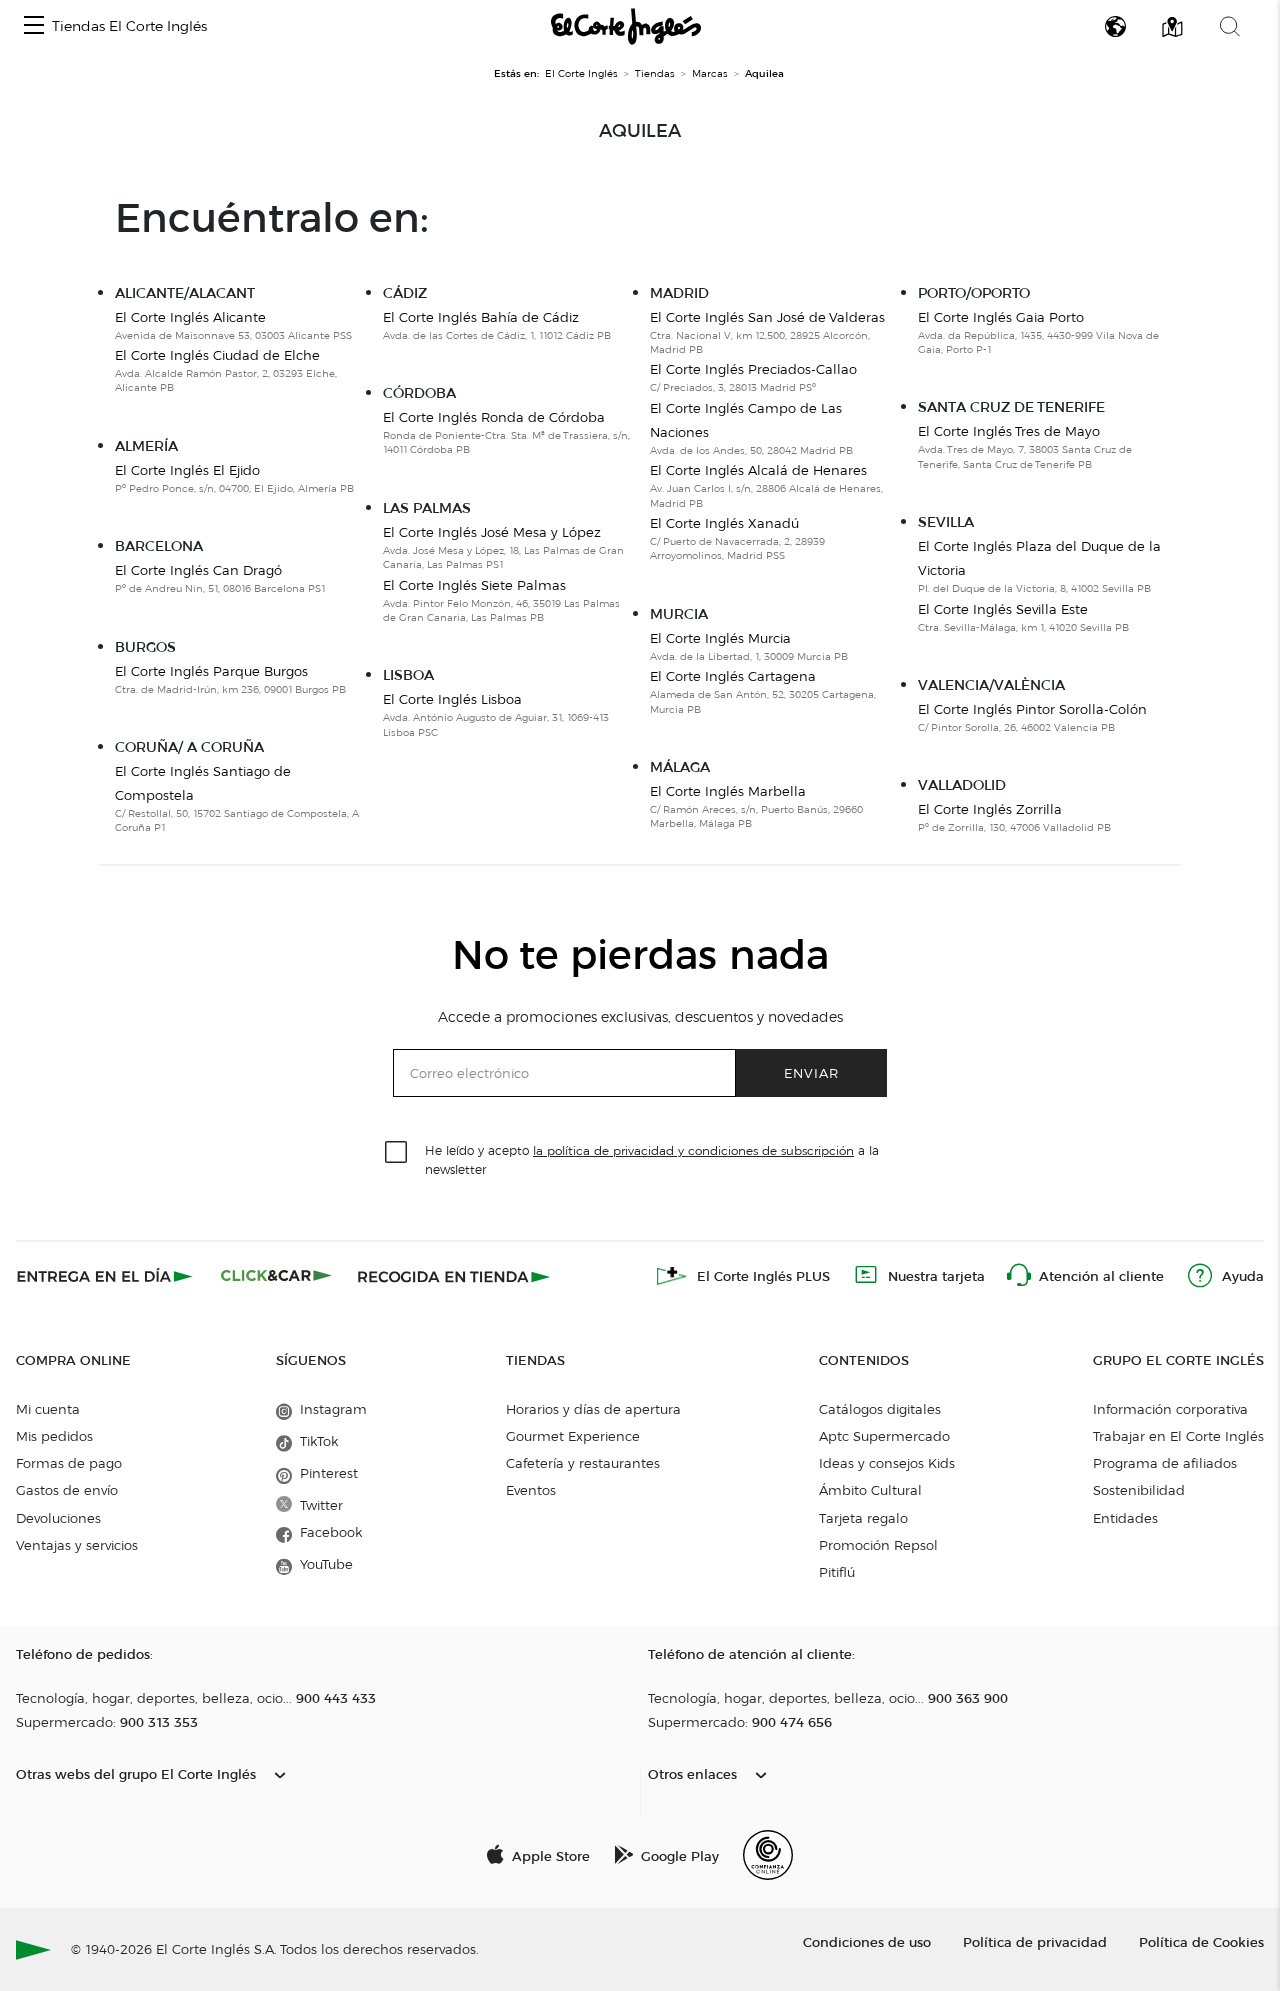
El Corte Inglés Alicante (190, 317)
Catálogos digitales (880, 1409)
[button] (34, 26)
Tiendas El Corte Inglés (129, 26)
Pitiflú (837, 1572)
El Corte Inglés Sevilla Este (1003, 609)
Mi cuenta (48, 1409)
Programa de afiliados (1165, 1463)
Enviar (811, 1072)
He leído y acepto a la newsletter (652, 1159)
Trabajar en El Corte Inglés (1178, 1436)
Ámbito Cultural (870, 1490)
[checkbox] (397, 1153)
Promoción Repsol (878, 1545)
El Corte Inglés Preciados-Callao (753, 369)
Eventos (531, 1490)
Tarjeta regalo (863, 1518)
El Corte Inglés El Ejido (187, 470)
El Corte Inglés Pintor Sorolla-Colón (1032, 709)
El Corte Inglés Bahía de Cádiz (481, 317)
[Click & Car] (276, 1276)
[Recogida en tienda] (454, 1276)
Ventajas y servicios (77, 1545)
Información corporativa (1170, 1409)
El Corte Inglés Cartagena (733, 676)
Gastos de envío (67, 1490)
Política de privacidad (1035, 1941)
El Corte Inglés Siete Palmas (474, 585)
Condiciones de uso (867, 1941)
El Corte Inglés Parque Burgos (211, 671)
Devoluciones (58, 1518)
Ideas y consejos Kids (887, 1463)
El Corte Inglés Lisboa (452, 699)
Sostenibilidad (1139, 1490)
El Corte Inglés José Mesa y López (492, 532)
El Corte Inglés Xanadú (724, 523)
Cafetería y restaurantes (583, 1463)
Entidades (1125, 1518)
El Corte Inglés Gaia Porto (1001, 317)
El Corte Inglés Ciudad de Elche (217, 355)
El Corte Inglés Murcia (720, 638)
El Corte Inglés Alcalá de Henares (758, 470)
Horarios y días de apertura (593, 1409)
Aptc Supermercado (884, 1436)
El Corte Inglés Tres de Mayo (1009, 431)
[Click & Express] (106, 1276)
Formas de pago (69, 1463)
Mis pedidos (54, 1436)
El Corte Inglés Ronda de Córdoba (494, 417)
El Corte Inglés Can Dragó (198, 570)
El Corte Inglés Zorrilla (990, 809)
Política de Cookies (1201, 1941)
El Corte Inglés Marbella (728, 791)
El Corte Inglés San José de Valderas (767, 317)
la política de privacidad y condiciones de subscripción (693, 1150)
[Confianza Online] (768, 1855)
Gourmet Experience (573, 1436)
